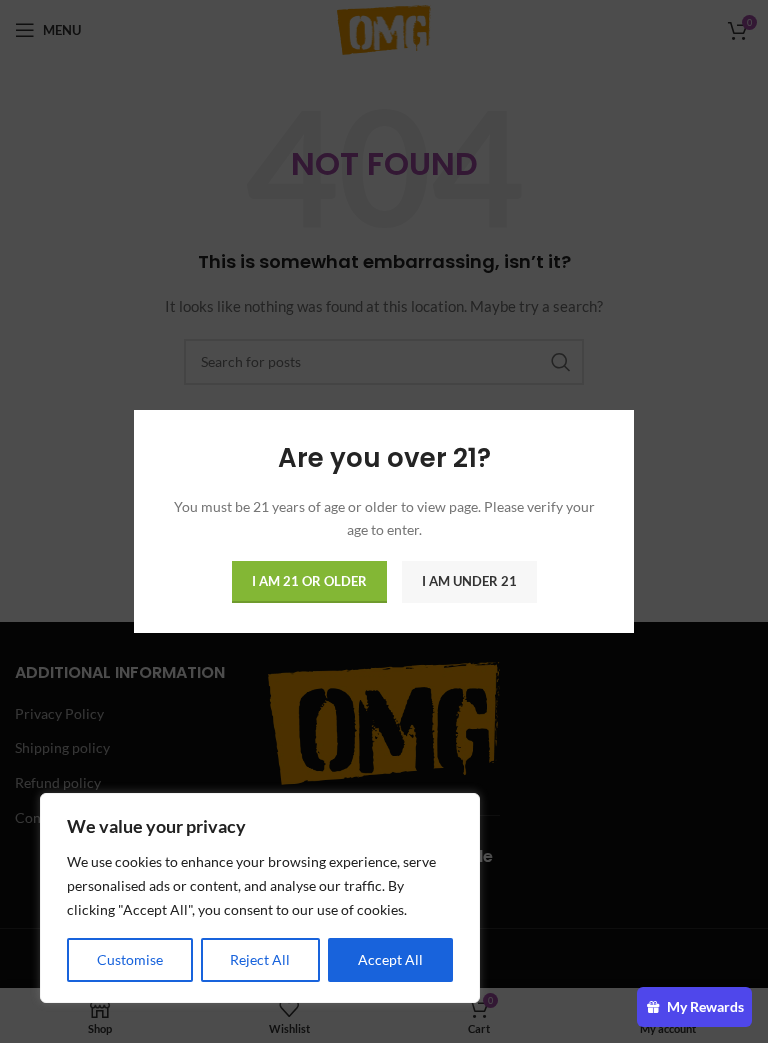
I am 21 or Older (309, 581)
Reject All (260, 959)
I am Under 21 (469, 581)
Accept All (390, 959)
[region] (260, 898)
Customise (130, 959)
